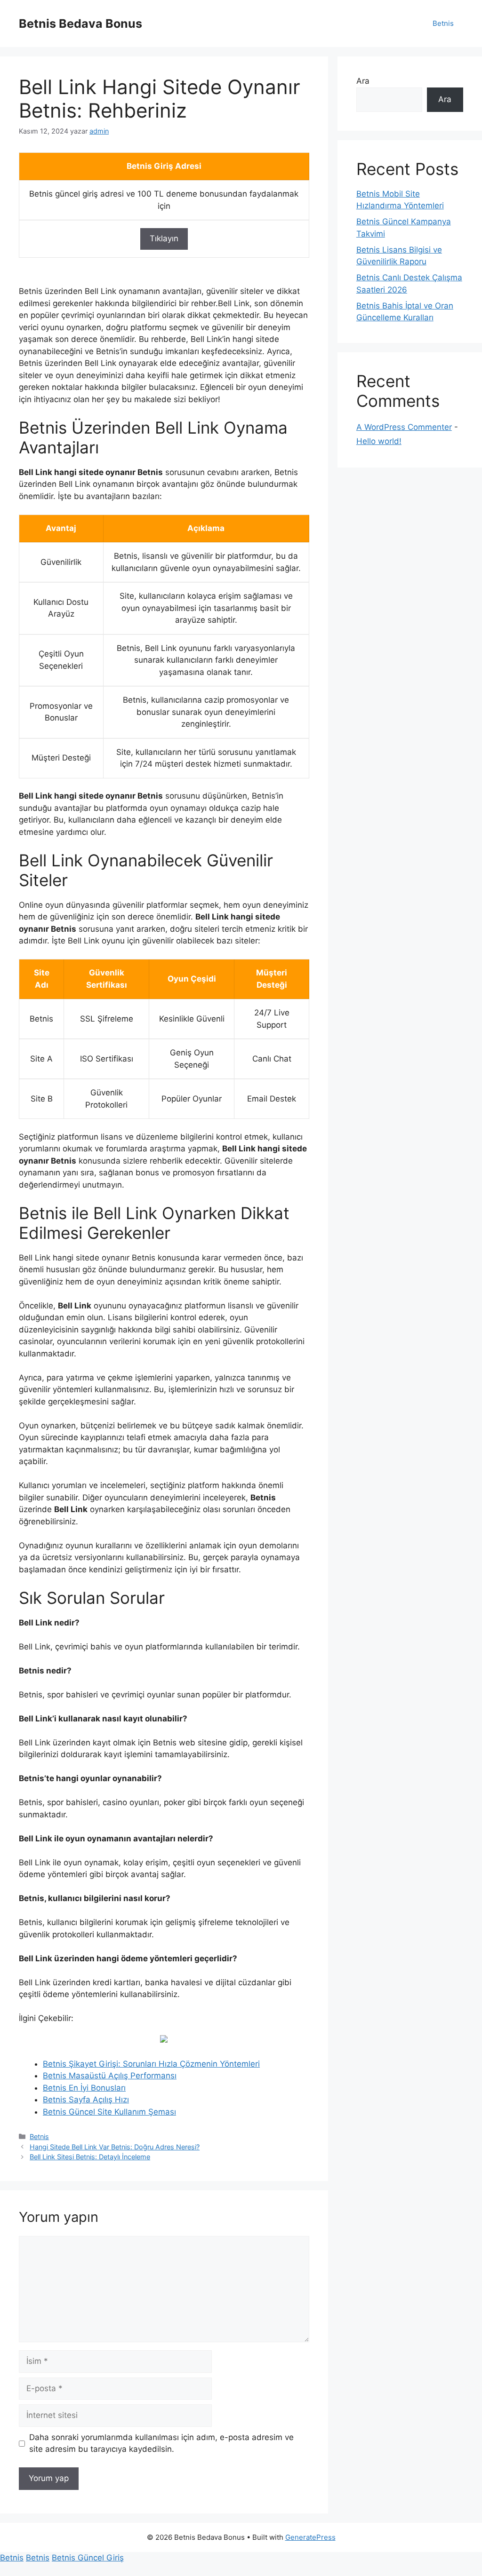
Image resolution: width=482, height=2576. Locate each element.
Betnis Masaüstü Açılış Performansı (110, 2076)
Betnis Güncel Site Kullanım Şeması (109, 2112)
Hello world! (379, 441)
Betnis (443, 23)
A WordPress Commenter (404, 427)
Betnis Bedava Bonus (80, 24)
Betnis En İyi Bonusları (84, 2088)
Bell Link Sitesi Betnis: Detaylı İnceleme (90, 2157)
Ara (363, 81)
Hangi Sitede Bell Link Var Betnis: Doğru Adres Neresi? (115, 2147)
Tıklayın (164, 238)
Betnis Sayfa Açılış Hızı (86, 2100)
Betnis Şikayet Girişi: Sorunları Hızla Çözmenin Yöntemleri (151, 2064)
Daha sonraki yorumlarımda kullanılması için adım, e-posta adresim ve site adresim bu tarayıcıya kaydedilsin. (161, 2443)
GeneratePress (310, 2537)
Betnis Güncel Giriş (88, 2558)
